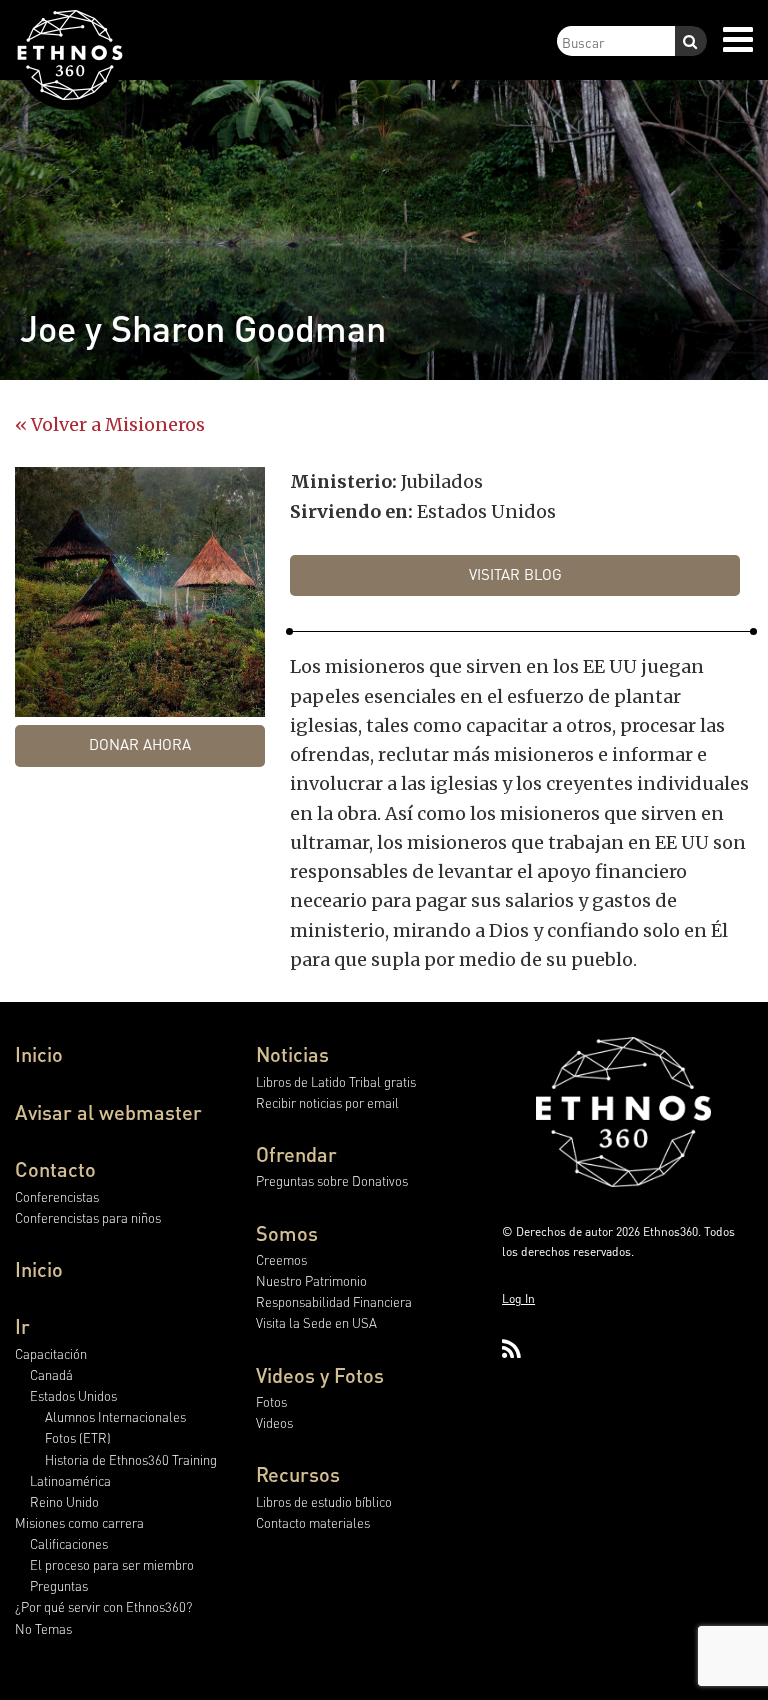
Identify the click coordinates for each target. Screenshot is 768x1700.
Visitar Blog (515, 574)
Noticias (292, 1054)
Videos (274, 1422)
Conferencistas (57, 1196)
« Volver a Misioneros (110, 424)
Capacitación (51, 1353)
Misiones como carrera (79, 1522)
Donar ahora (140, 744)
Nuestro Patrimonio (311, 1280)
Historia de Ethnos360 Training (131, 1459)
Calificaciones (69, 1543)
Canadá (51, 1374)
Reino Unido (64, 1501)
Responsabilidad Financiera (334, 1301)
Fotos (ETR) (78, 1437)
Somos (287, 1233)
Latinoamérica (70, 1480)
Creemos (281, 1259)
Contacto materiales (313, 1522)
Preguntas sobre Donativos (332, 1180)
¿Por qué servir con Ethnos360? (103, 1606)
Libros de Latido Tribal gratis (336, 1081)
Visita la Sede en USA (316, 1322)
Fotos (271, 1401)
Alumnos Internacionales (115, 1416)
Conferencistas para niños (88, 1217)
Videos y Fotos (320, 1375)
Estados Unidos (73, 1395)
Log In (518, 1298)
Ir (22, 1326)
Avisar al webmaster (108, 1112)
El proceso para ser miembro (112, 1564)
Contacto (55, 1169)
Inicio (39, 1054)
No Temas (43, 1628)
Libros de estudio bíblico (324, 1501)
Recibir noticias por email (327, 1102)
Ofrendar (296, 1154)
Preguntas (59, 1585)
